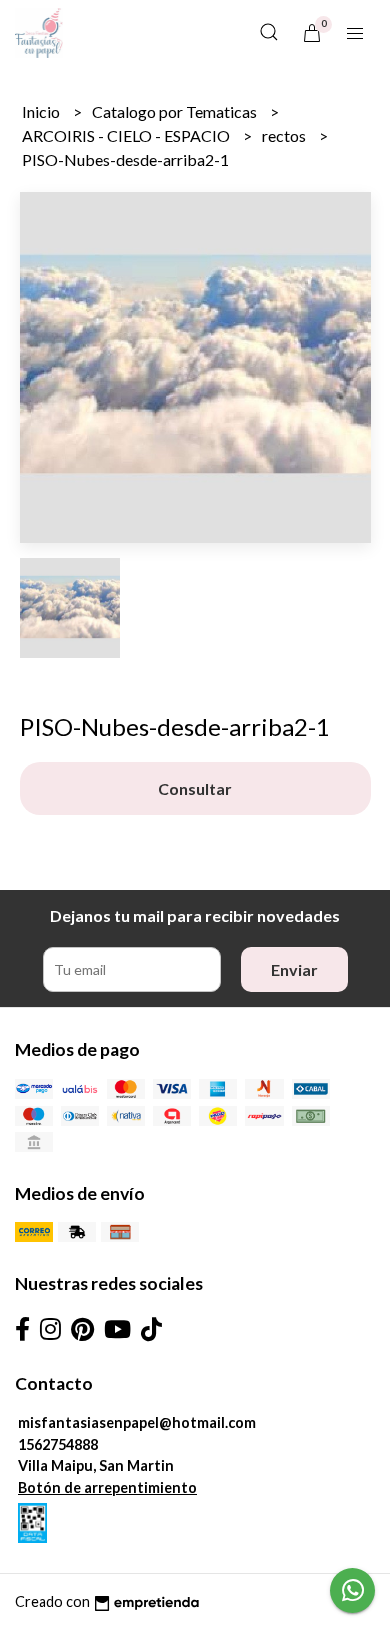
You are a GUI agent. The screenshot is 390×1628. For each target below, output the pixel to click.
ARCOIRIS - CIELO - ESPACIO (127, 135)
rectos (285, 135)
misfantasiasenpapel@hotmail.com (137, 1422)
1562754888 (58, 1444)
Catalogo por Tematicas (176, 111)
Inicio (42, 111)
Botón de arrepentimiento (107, 1487)
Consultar (195, 788)
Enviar (294, 969)
